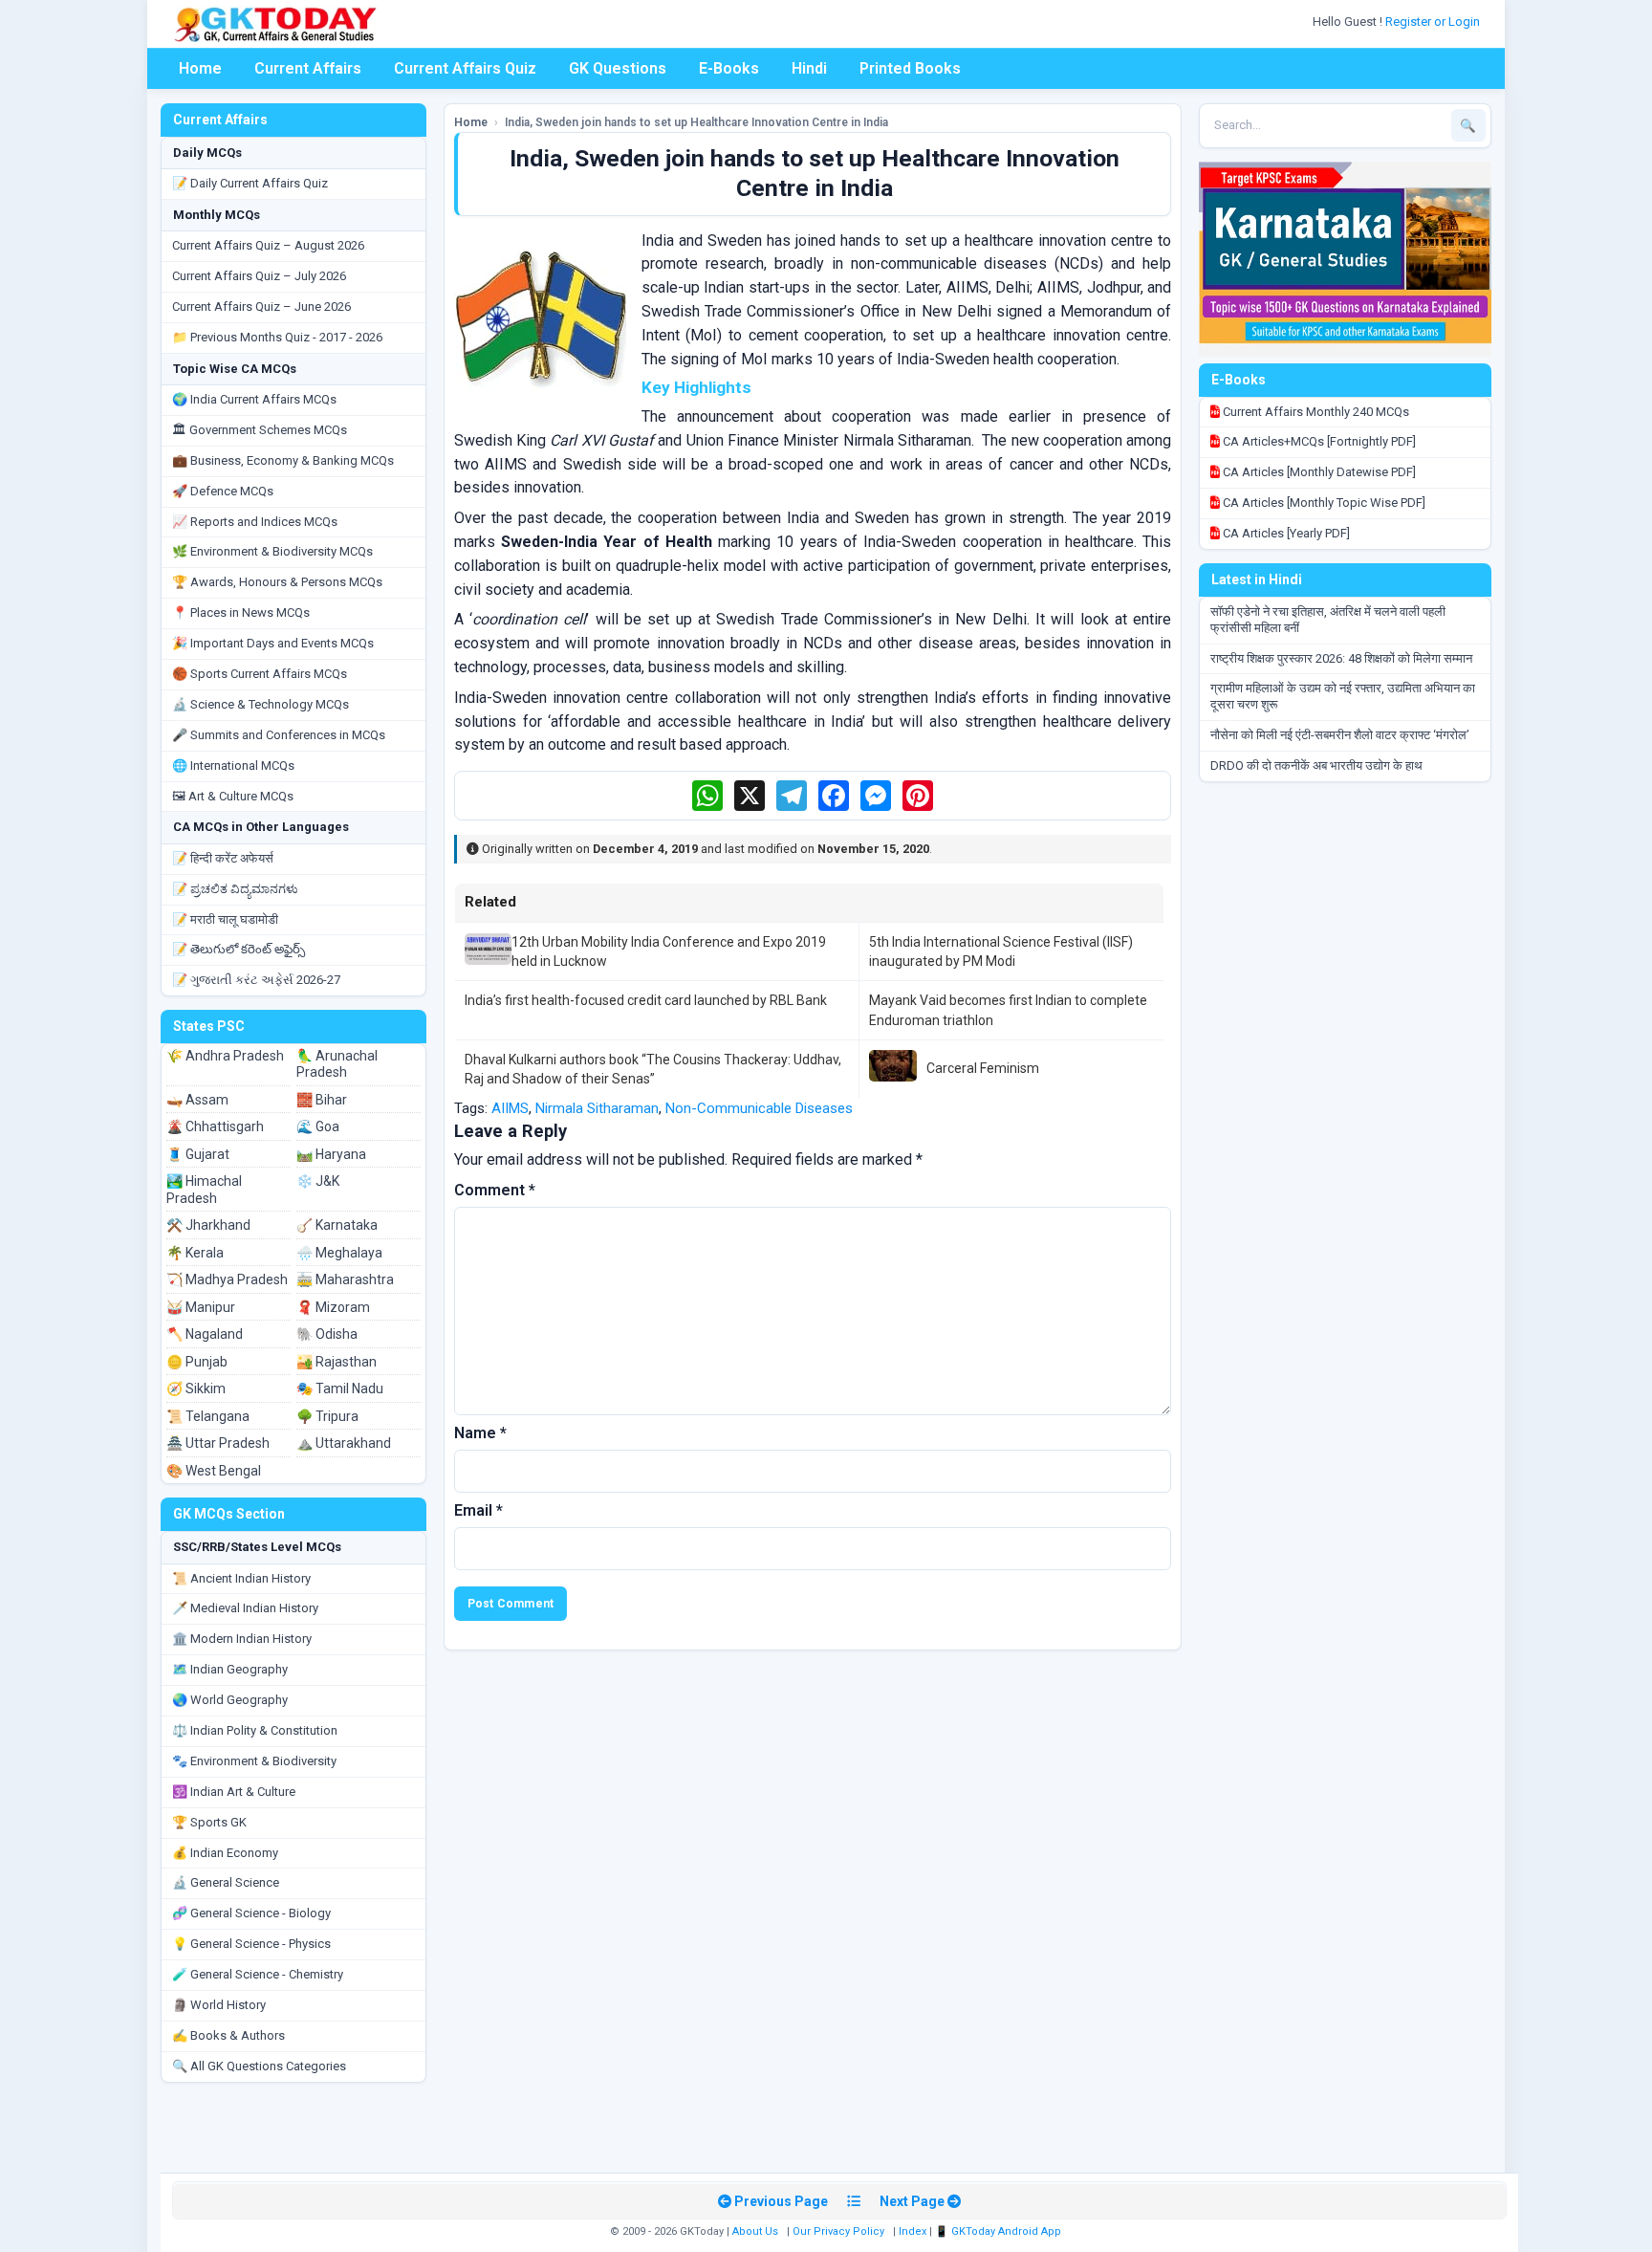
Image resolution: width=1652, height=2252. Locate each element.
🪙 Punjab (197, 1362)
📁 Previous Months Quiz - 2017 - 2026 (277, 337)
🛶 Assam (197, 1100)
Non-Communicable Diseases (759, 1108)
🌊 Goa (318, 1126)
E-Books (729, 68)
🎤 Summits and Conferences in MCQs (279, 735)
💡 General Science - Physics (251, 1944)
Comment (495, 1190)
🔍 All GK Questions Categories (259, 2066)
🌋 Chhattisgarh (215, 1126)
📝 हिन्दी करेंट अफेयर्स (223, 858)
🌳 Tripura (327, 1416)
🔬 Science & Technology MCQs (261, 704)
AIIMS (510, 1108)
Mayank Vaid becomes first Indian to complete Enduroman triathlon (1008, 1010)
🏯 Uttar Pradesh (218, 1443)
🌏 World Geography (230, 1700)
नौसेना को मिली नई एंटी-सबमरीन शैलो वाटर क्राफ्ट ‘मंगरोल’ (1340, 735)
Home (200, 68)
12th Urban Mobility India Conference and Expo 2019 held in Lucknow (669, 951)
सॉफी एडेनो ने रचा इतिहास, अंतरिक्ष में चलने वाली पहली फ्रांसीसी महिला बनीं (1328, 620)
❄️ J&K (318, 1181)
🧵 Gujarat (198, 1154)
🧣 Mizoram (333, 1307)
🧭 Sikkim (196, 1388)
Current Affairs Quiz (465, 68)
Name (480, 1433)
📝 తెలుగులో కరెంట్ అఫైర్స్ (239, 949)
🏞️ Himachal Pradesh (204, 1190)
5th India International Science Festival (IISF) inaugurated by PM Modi (1001, 951)
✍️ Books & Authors (228, 2035)
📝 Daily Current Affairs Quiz (250, 183)
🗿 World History (219, 2005)
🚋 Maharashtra (345, 1279)
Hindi (809, 68)
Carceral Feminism (983, 1068)
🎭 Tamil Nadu (340, 1388)
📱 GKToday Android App (1000, 2231)
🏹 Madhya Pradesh (227, 1279)
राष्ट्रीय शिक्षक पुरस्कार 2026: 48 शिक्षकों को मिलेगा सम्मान (1341, 658)
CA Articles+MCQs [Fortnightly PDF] (1318, 441)
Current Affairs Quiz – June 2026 (261, 306)
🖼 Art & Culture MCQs (233, 796)
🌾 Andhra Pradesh (225, 1056)
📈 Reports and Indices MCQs (255, 522)
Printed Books (910, 68)
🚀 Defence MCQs (223, 491)
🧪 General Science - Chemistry (258, 1974)
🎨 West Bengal (214, 1471)
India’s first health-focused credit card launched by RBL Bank (646, 1000)
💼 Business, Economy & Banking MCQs (283, 460)
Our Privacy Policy (838, 2231)
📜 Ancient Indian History (241, 1578)
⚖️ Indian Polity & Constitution (255, 1730)
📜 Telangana (208, 1416)
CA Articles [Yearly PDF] (1285, 533)
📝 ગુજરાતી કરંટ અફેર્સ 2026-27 (256, 980)
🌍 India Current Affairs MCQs (254, 399)
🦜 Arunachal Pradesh (337, 1064)
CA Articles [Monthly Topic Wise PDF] (1323, 503)
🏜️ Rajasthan (337, 1362)
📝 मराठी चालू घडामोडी (225, 919)
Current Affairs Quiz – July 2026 (259, 276)
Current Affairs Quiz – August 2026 (268, 245)
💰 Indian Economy (225, 1853)
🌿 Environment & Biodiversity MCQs (272, 551)
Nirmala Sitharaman (597, 1108)
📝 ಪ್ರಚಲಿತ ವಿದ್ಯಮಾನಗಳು (235, 889)
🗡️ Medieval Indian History (245, 1608)
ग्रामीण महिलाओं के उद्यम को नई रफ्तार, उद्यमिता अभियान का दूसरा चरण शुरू (1343, 696)
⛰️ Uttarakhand (344, 1443)
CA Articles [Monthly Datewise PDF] (1318, 472)
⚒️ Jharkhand (208, 1225)
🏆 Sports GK (209, 1822)
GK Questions (618, 68)
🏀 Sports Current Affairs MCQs (260, 674)
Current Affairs (308, 68)
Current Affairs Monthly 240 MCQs (1315, 412)
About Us (755, 2231)
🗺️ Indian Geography (230, 1669)
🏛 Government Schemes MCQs (260, 430)
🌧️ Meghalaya (339, 1253)
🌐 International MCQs (233, 765)
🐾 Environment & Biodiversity (254, 1761)
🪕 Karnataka (337, 1225)
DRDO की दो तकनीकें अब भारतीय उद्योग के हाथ (1316, 765)
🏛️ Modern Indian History (242, 1639)
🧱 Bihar (322, 1100)
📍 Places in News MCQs (241, 612)
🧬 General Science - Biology (251, 1913)
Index (913, 2231)
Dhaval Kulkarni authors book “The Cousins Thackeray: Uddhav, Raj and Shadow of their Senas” (653, 1069)
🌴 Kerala (195, 1253)
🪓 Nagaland (205, 1334)
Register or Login (1434, 22)
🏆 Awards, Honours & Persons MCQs (277, 582)
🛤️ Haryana (331, 1154)
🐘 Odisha (327, 1334)
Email (478, 1510)
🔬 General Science (226, 1882)
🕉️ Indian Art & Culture (234, 1792)
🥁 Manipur (201, 1307)
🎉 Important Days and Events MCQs (273, 643)
